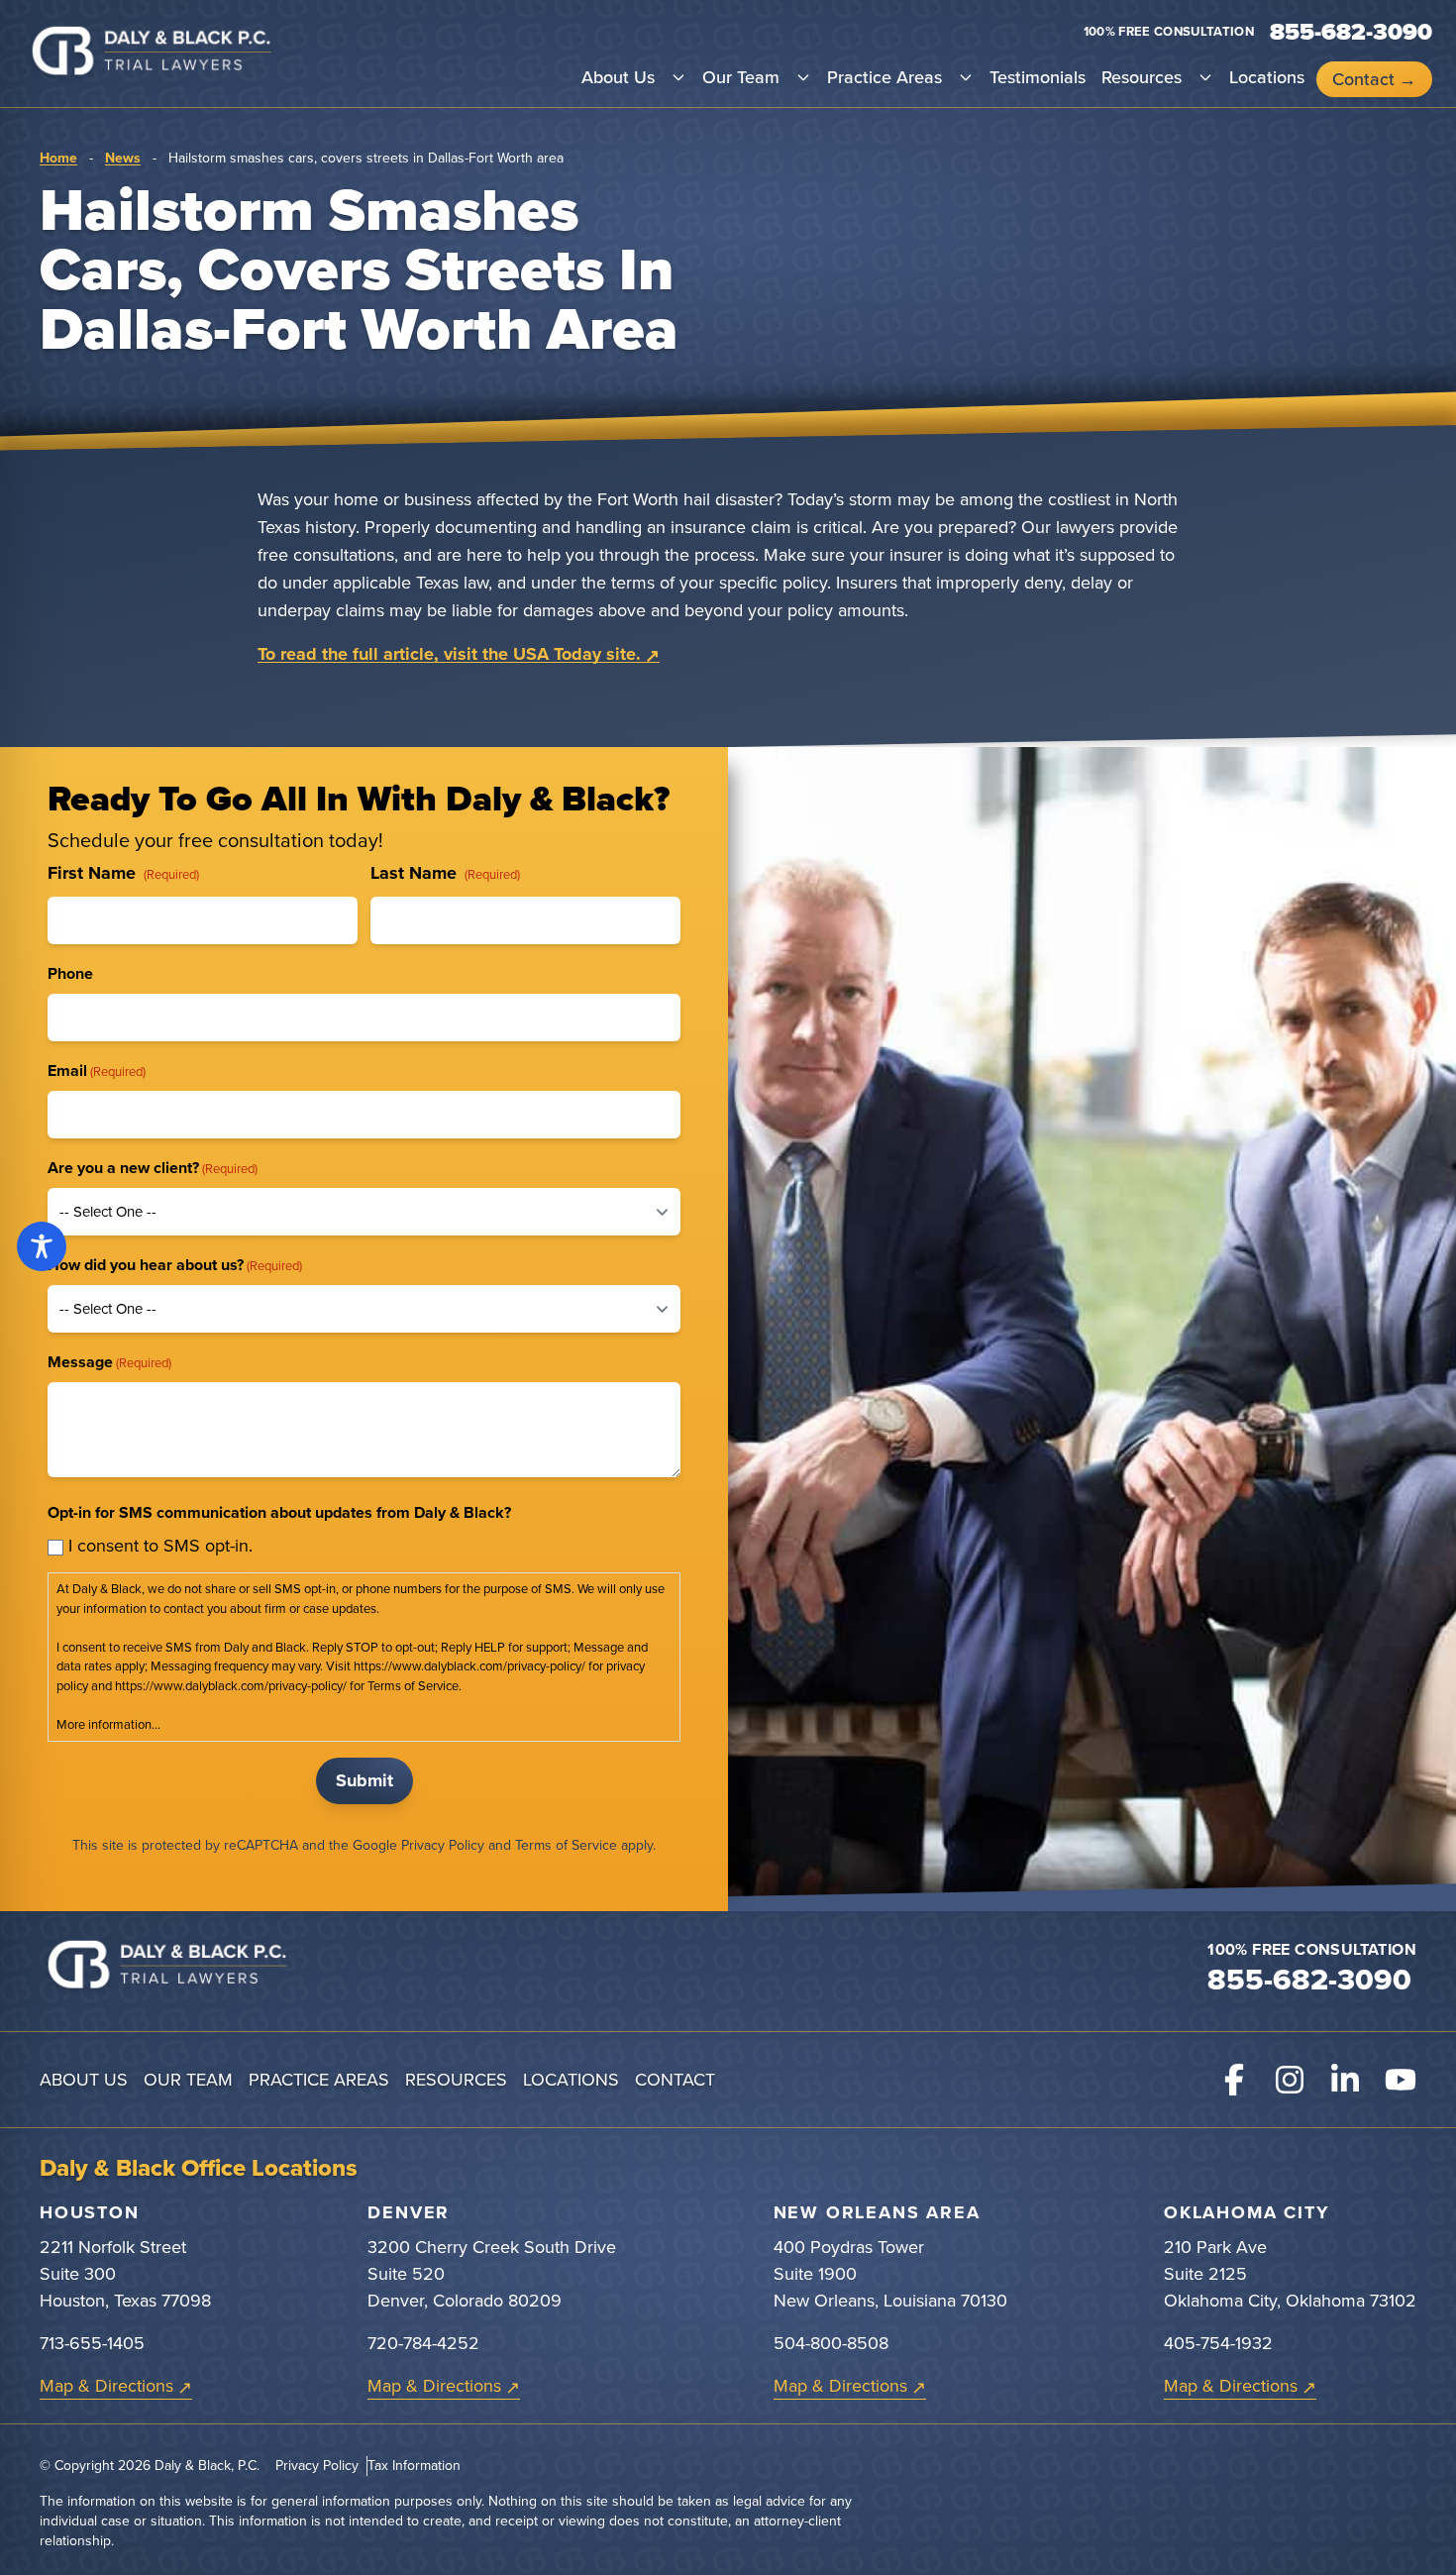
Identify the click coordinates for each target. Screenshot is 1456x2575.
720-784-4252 (423, 2343)
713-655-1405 (92, 2343)
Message (109, 1362)
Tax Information (414, 2466)
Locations (1267, 77)
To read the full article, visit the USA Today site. (449, 654)
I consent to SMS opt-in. (160, 1546)
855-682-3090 (1309, 1980)
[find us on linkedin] (1345, 2080)
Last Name (445, 873)
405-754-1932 (1218, 2343)
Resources (1142, 77)
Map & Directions (106, 2386)
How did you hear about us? (175, 1265)
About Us (618, 77)
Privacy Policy (443, 1845)
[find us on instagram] (1290, 2080)
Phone (70, 973)
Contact (1363, 79)
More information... (108, 1724)
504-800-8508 (831, 2343)
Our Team (741, 77)
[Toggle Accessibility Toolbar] (42, 1246)
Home (58, 159)
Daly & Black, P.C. (207, 2466)
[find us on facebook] (1234, 2080)
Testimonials (1038, 77)
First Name (123, 873)
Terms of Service (566, 1845)
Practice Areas (884, 77)
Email (97, 1071)
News (123, 159)
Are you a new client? (153, 1168)
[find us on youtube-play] (1401, 2080)
